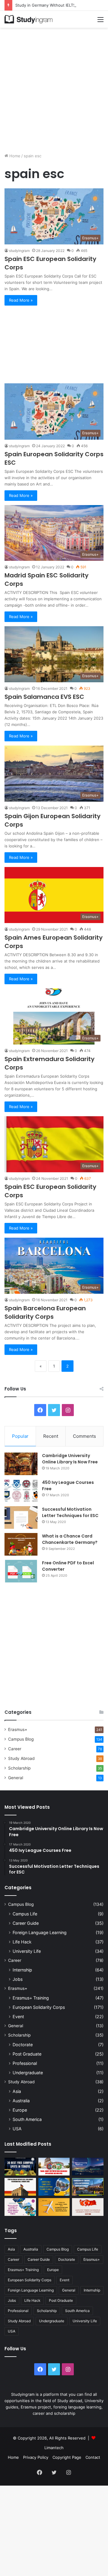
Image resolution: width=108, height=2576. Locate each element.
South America (27, 2119)
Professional (25, 2063)
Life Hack (22, 1942)
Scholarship (19, 1768)
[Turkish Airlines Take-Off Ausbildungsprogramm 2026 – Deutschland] (54, 2207)
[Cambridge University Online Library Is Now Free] (21, 1464)
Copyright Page (67, 2457)
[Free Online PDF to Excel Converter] (21, 1571)
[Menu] (100, 22)
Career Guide (26, 1923)
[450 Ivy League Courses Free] (21, 1491)
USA (17, 2129)
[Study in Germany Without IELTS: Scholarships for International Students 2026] (20, 2187)
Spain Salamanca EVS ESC (44, 697)
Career (15, 1749)
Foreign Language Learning (40, 1932)
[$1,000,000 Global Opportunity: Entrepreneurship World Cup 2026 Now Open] (88, 2167)
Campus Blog (21, 1739)
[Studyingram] (28, 19)
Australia (21, 2101)
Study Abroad (21, 1758)
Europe (20, 2110)
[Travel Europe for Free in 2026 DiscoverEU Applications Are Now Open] (54, 2167)
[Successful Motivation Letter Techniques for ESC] (21, 1517)
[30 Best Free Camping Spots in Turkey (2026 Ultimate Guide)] (20, 2167)
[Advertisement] (54, 88)
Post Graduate (27, 2054)
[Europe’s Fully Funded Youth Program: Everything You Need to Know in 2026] (54, 2187)
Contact (93, 2457)
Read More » (21, 300)
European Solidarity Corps (39, 2007)
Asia (17, 2091)
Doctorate (23, 2045)
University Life (27, 1951)
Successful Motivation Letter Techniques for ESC (70, 1512)
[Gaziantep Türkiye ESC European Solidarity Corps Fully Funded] (88, 2207)
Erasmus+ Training (31, 1998)
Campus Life (25, 1914)
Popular (20, 1436)
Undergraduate (28, 2073)
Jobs (18, 1979)
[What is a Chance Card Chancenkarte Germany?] (21, 1544)
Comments (84, 1436)
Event (18, 2017)
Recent (51, 1436)
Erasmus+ (18, 1729)
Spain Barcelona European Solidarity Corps (45, 1312)
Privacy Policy (36, 2457)
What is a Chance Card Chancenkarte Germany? (70, 1539)
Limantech (54, 2448)
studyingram (19, 251)
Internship (22, 1970)
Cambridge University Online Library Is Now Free (70, 1459)
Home (14, 156)
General (16, 1778)
